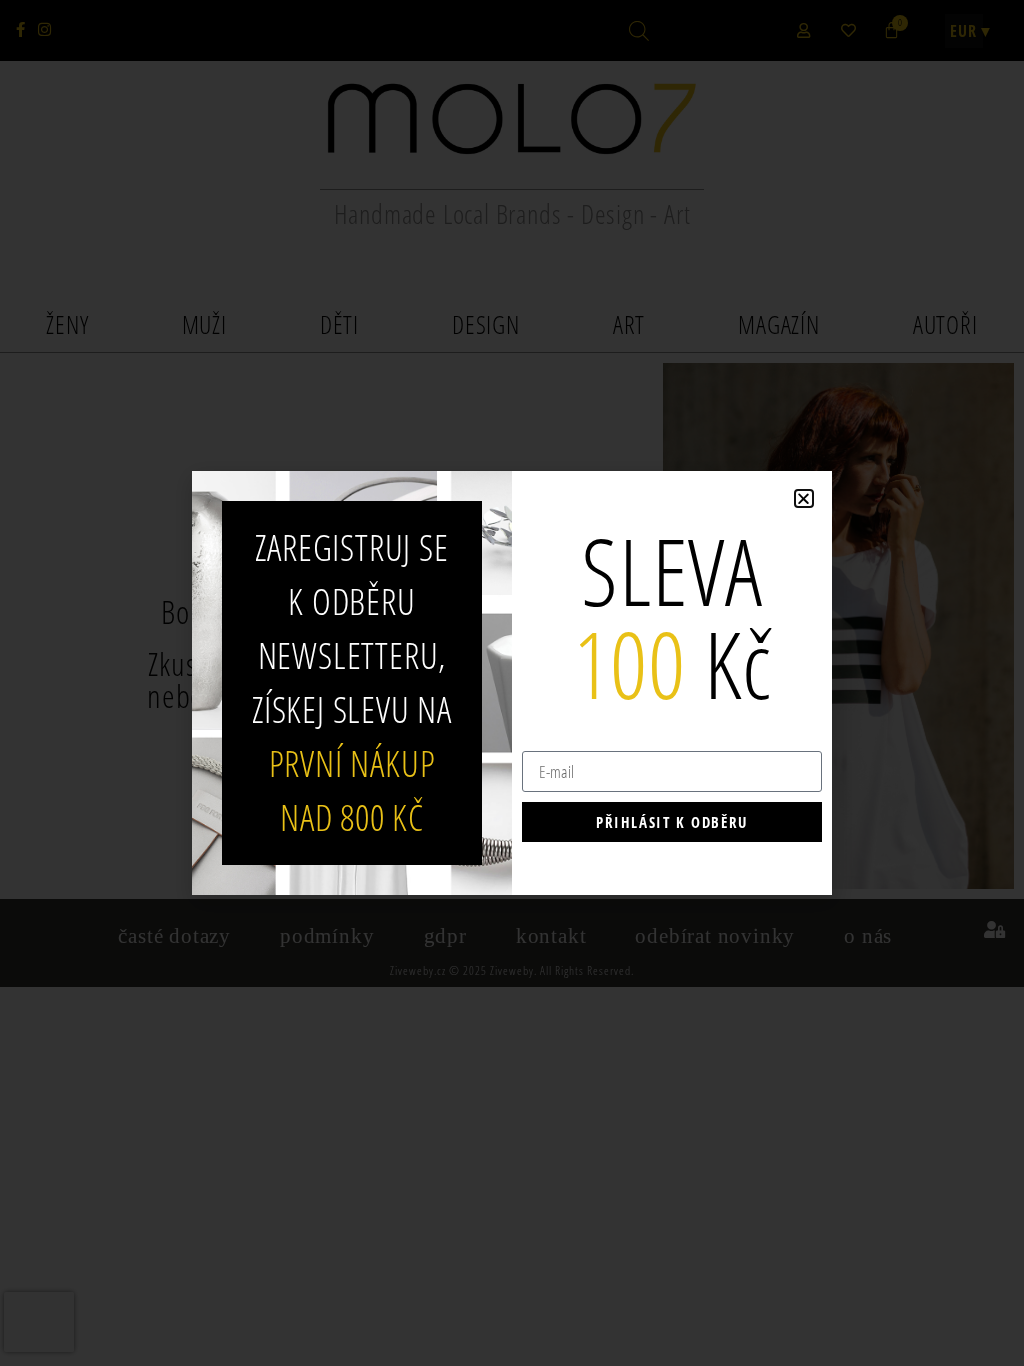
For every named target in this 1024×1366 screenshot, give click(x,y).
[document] (512, 683)
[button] (804, 498)
